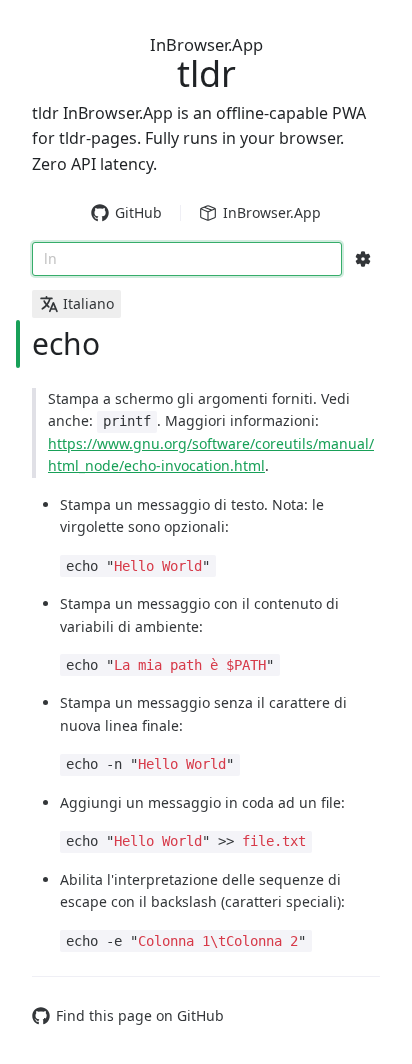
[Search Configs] (363, 259)
